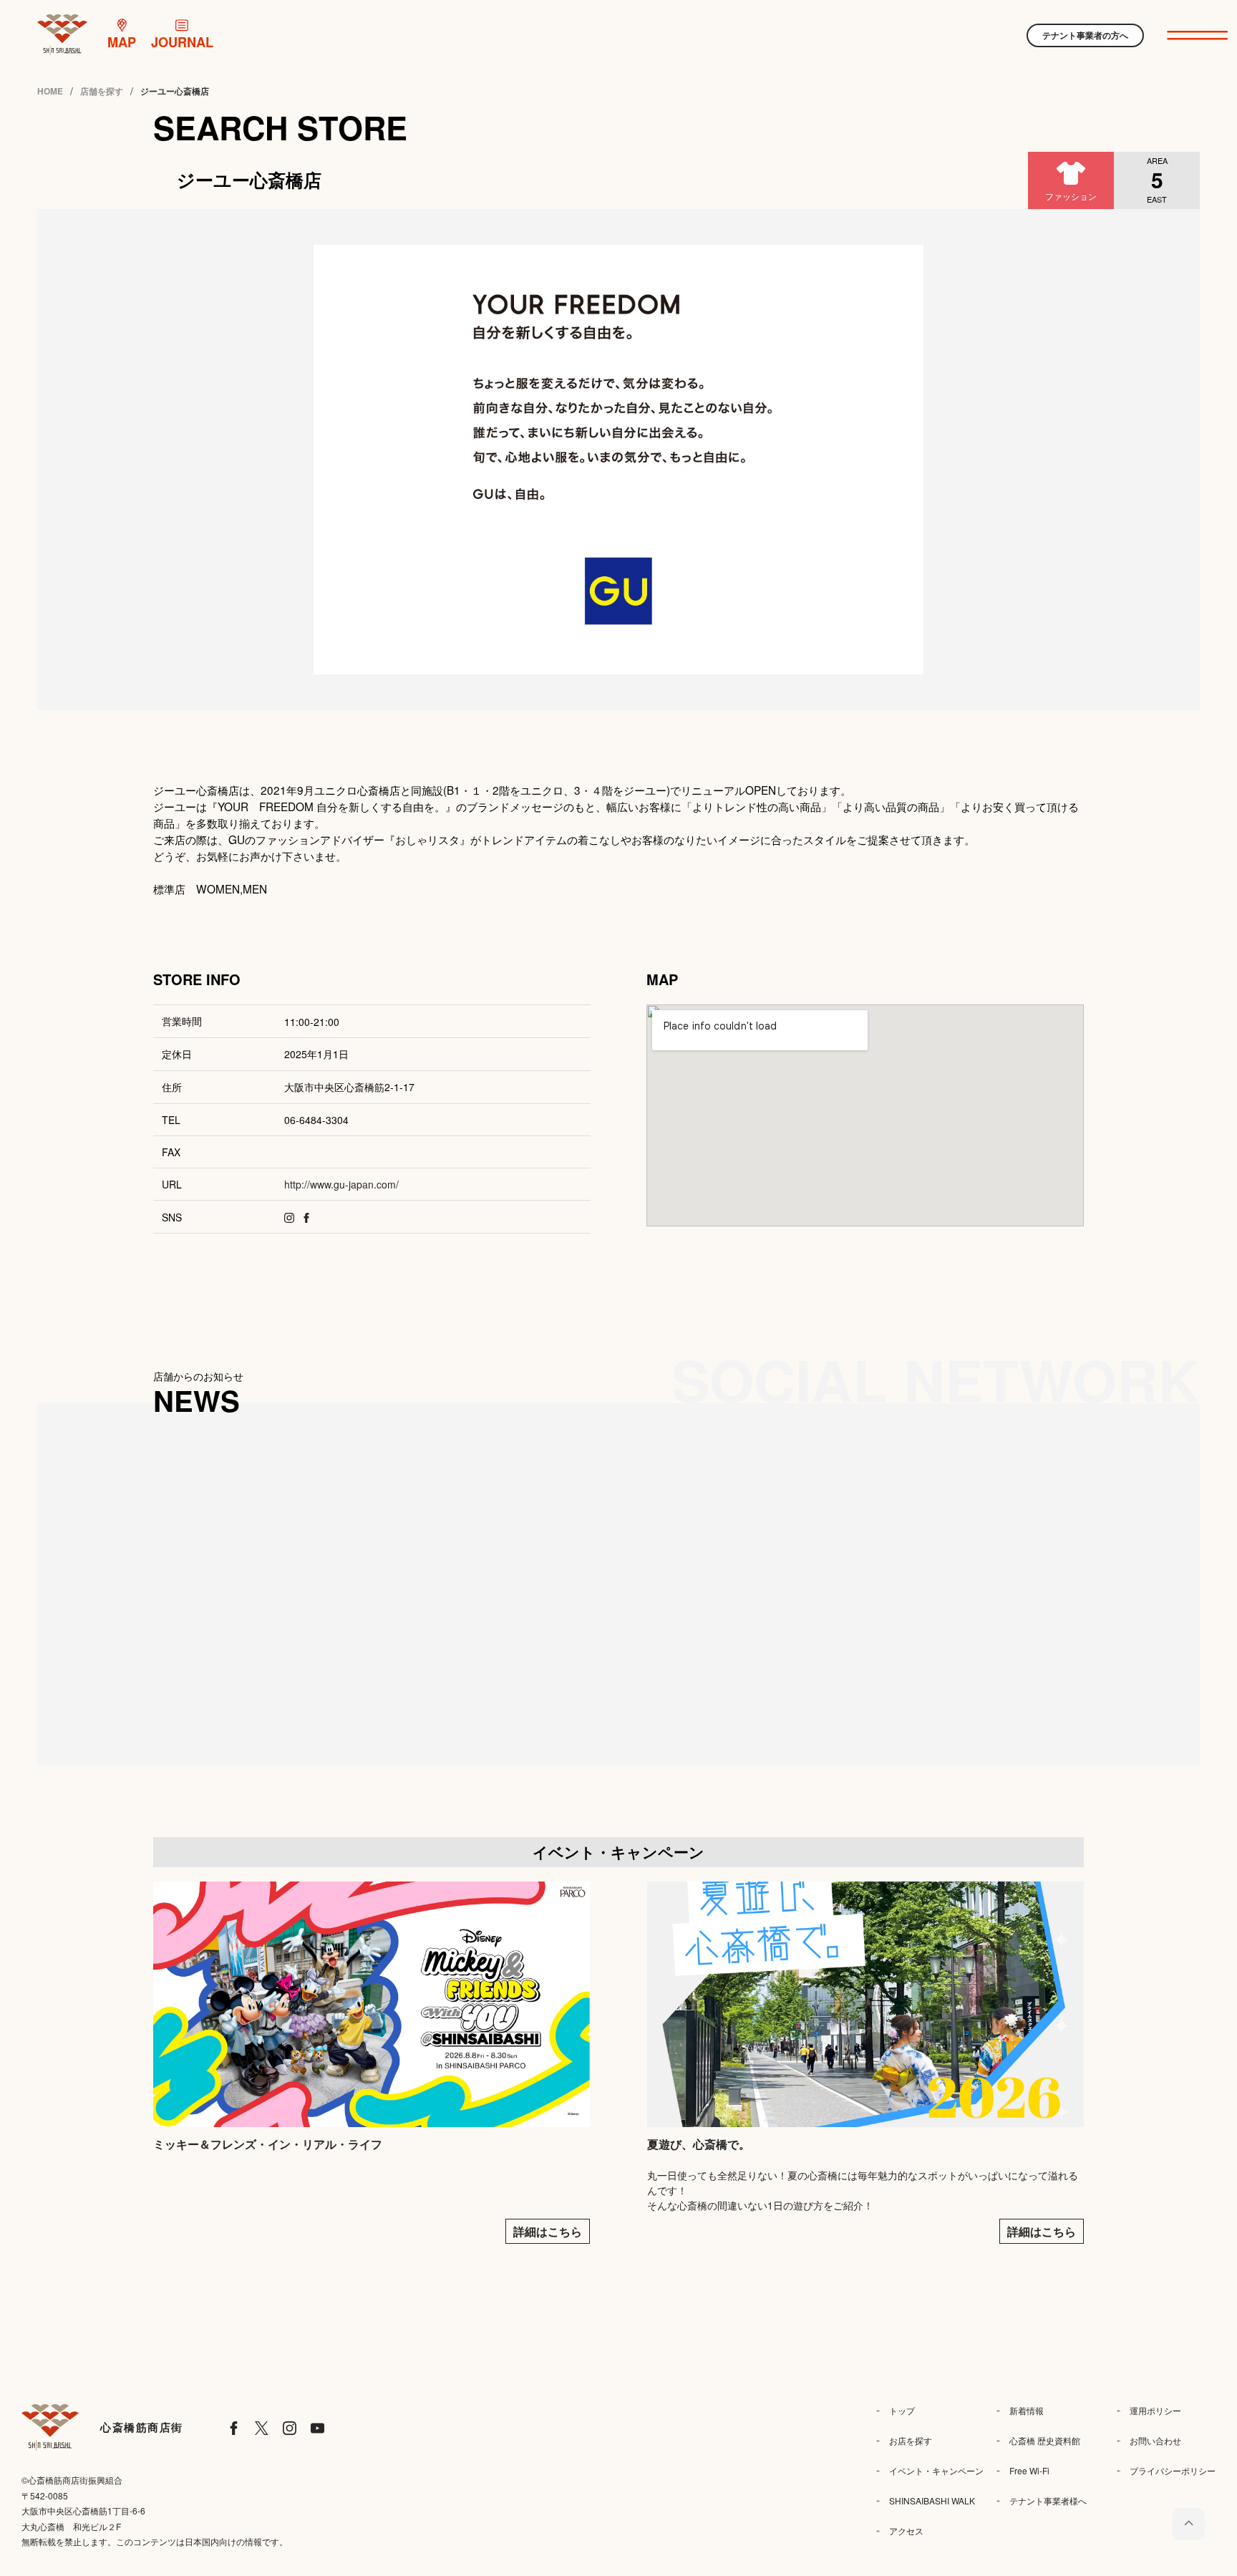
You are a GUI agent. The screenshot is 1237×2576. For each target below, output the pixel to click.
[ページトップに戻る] (1189, 2524)
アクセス (906, 2531)
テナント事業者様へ (1048, 2500)
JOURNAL (182, 42)
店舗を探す (102, 91)
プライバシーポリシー (1173, 2470)
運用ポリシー (1155, 2410)
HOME (50, 91)
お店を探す (911, 2440)
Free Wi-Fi (1029, 2470)
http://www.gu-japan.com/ (341, 1184)
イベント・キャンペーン (936, 2470)
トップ (902, 2410)
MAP (122, 42)
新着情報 (1027, 2410)
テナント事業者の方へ (1085, 35)
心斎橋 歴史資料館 (1045, 2440)
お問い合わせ (1155, 2440)
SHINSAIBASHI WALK (932, 2500)
